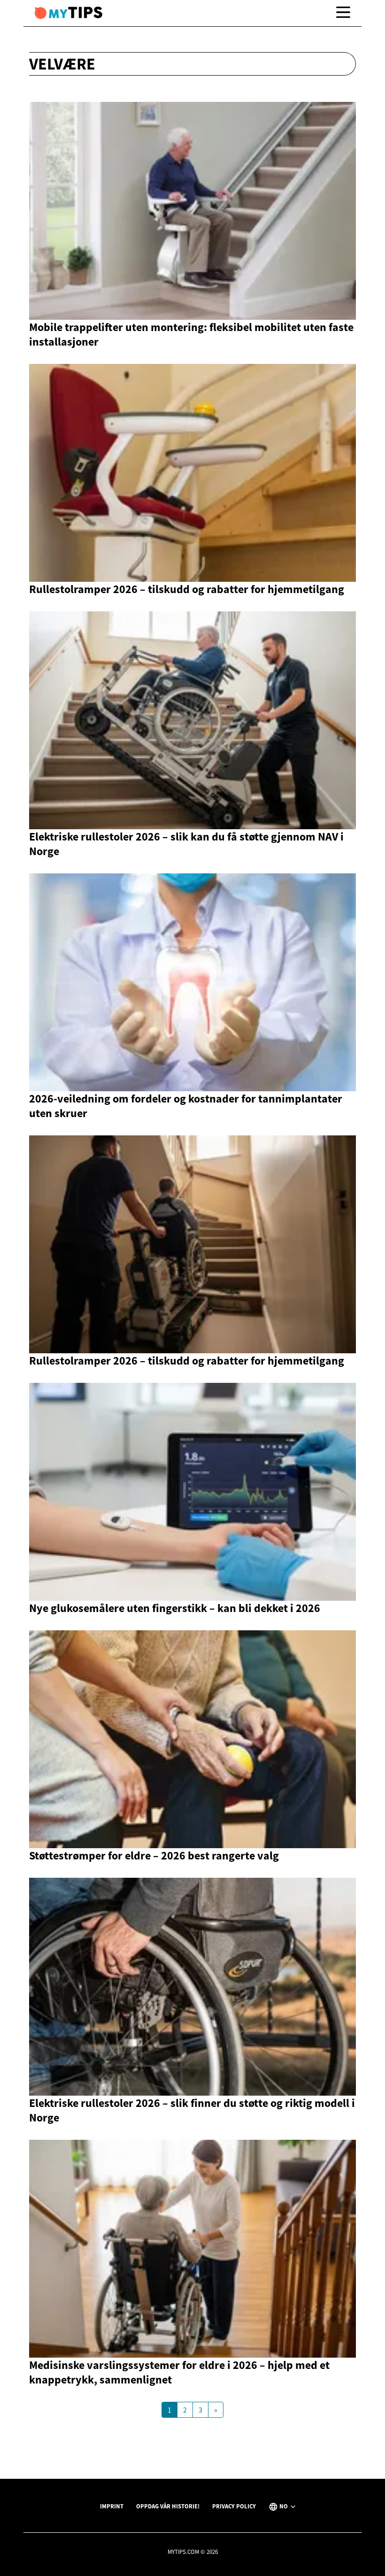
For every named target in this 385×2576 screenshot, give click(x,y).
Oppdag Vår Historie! (168, 2506)
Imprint (112, 2506)
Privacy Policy (234, 2506)
